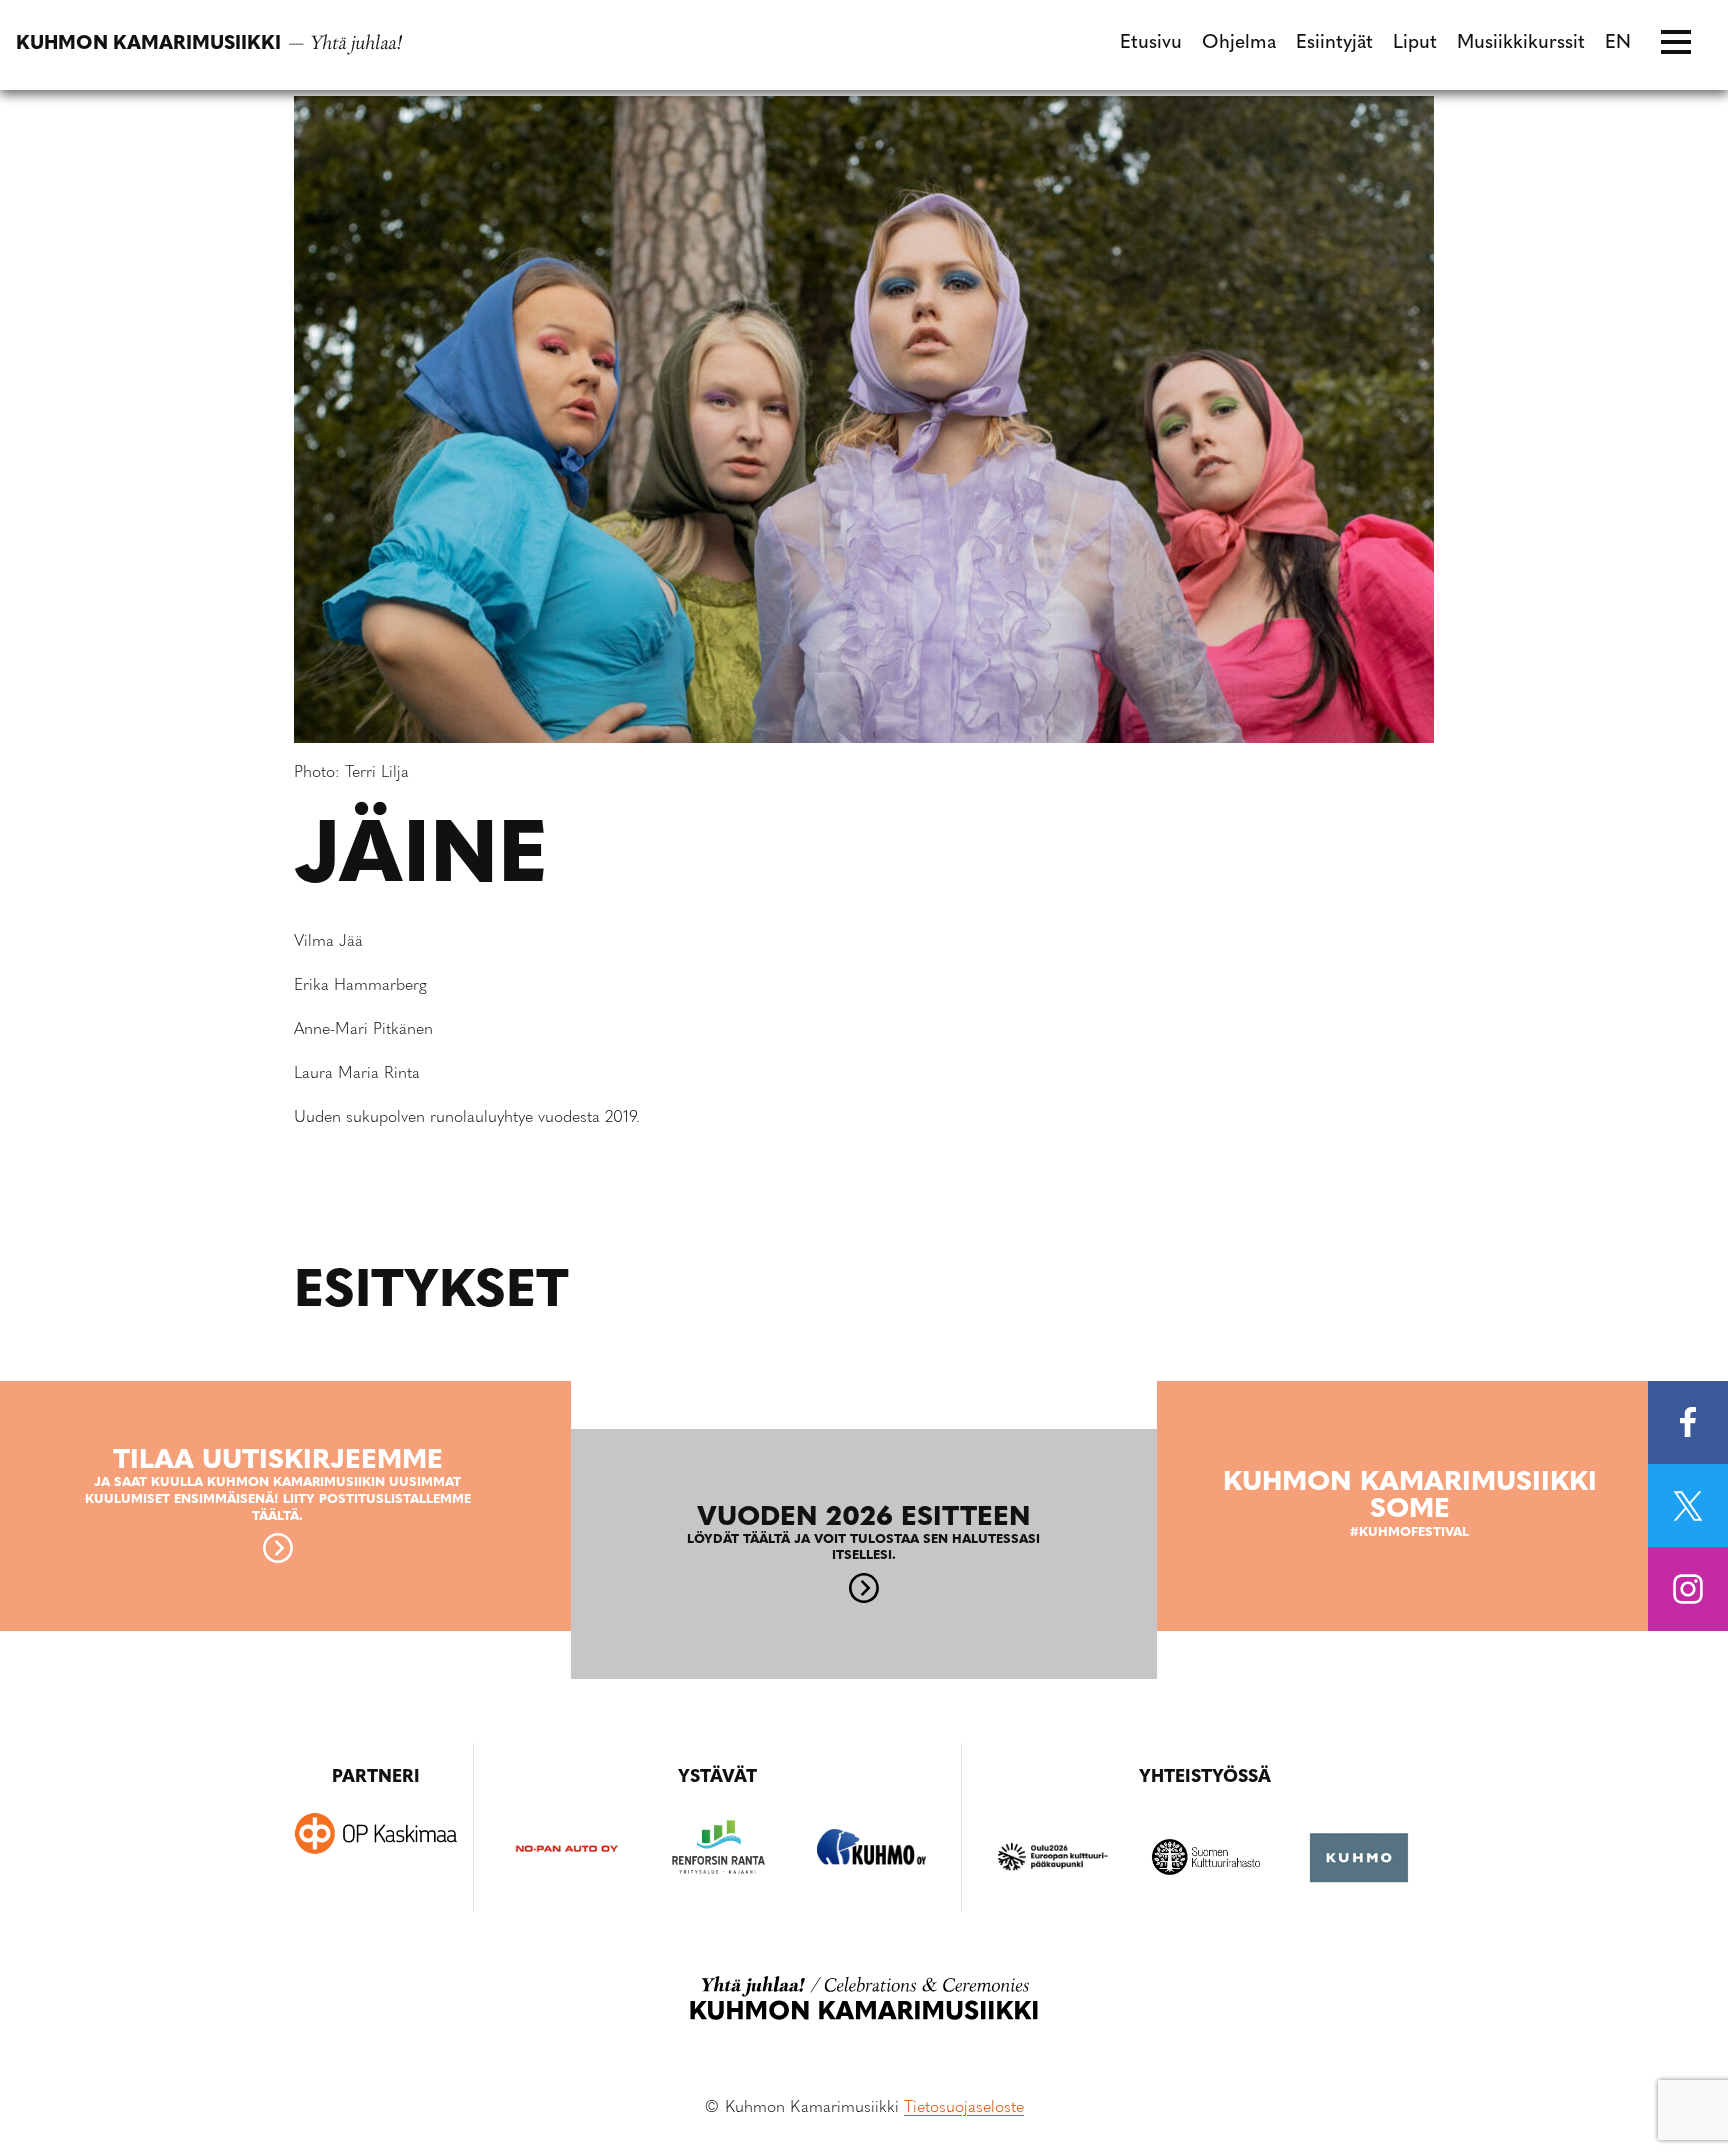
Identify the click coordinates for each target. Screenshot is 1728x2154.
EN (1618, 43)
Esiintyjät (1334, 43)
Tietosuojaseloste (964, 2108)
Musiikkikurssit (1521, 43)
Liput (1415, 43)
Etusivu (1151, 43)
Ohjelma (1239, 43)
